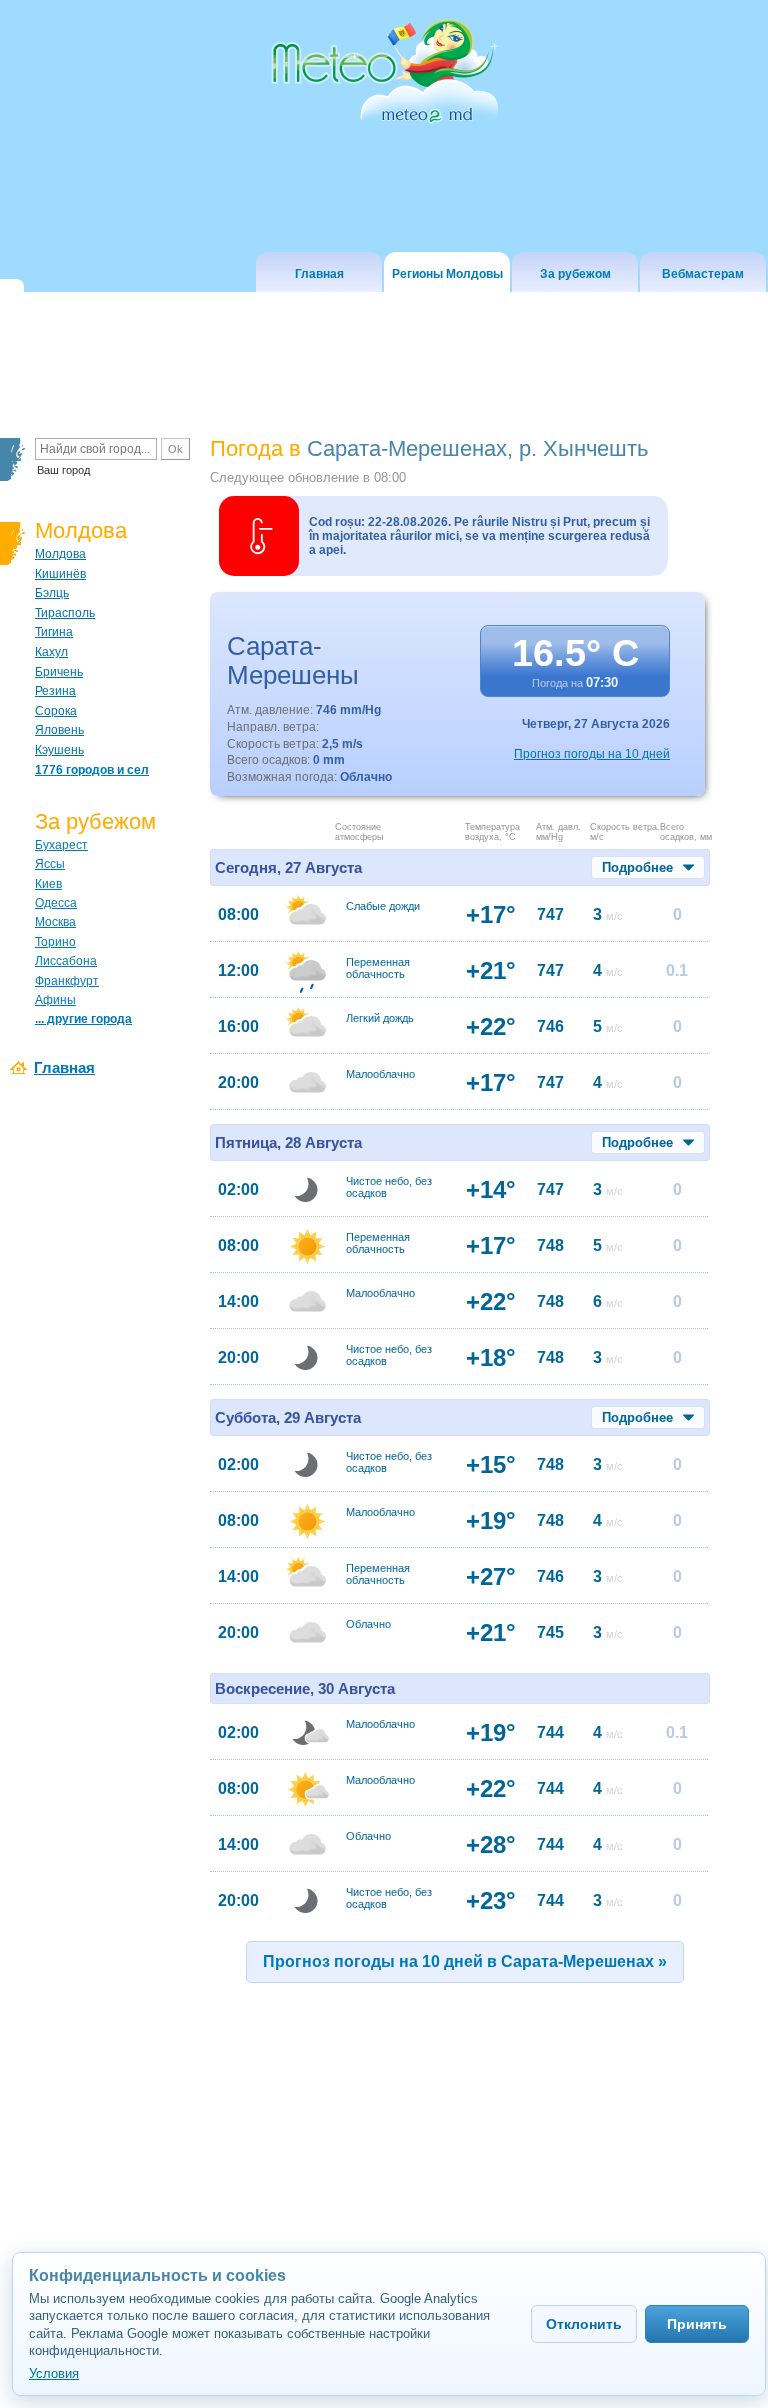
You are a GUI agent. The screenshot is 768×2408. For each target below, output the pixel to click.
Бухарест (61, 845)
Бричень (59, 672)
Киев (48, 884)
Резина (55, 691)
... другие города (83, 1019)
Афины (55, 1000)
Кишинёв (60, 574)
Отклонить (584, 2324)
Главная (64, 1067)
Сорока (56, 711)
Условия (54, 2373)
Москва (55, 922)
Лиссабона (66, 961)
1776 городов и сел (92, 770)
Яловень (59, 730)
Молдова (60, 554)
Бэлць (52, 593)
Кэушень (59, 750)
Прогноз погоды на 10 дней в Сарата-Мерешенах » (465, 1961)
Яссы (50, 864)
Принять (697, 2324)
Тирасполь (65, 613)
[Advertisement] (386, 2165)
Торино (55, 942)
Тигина (54, 632)
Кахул (51, 652)
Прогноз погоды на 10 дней (592, 754)
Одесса (56, 903)
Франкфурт (67, 981)
